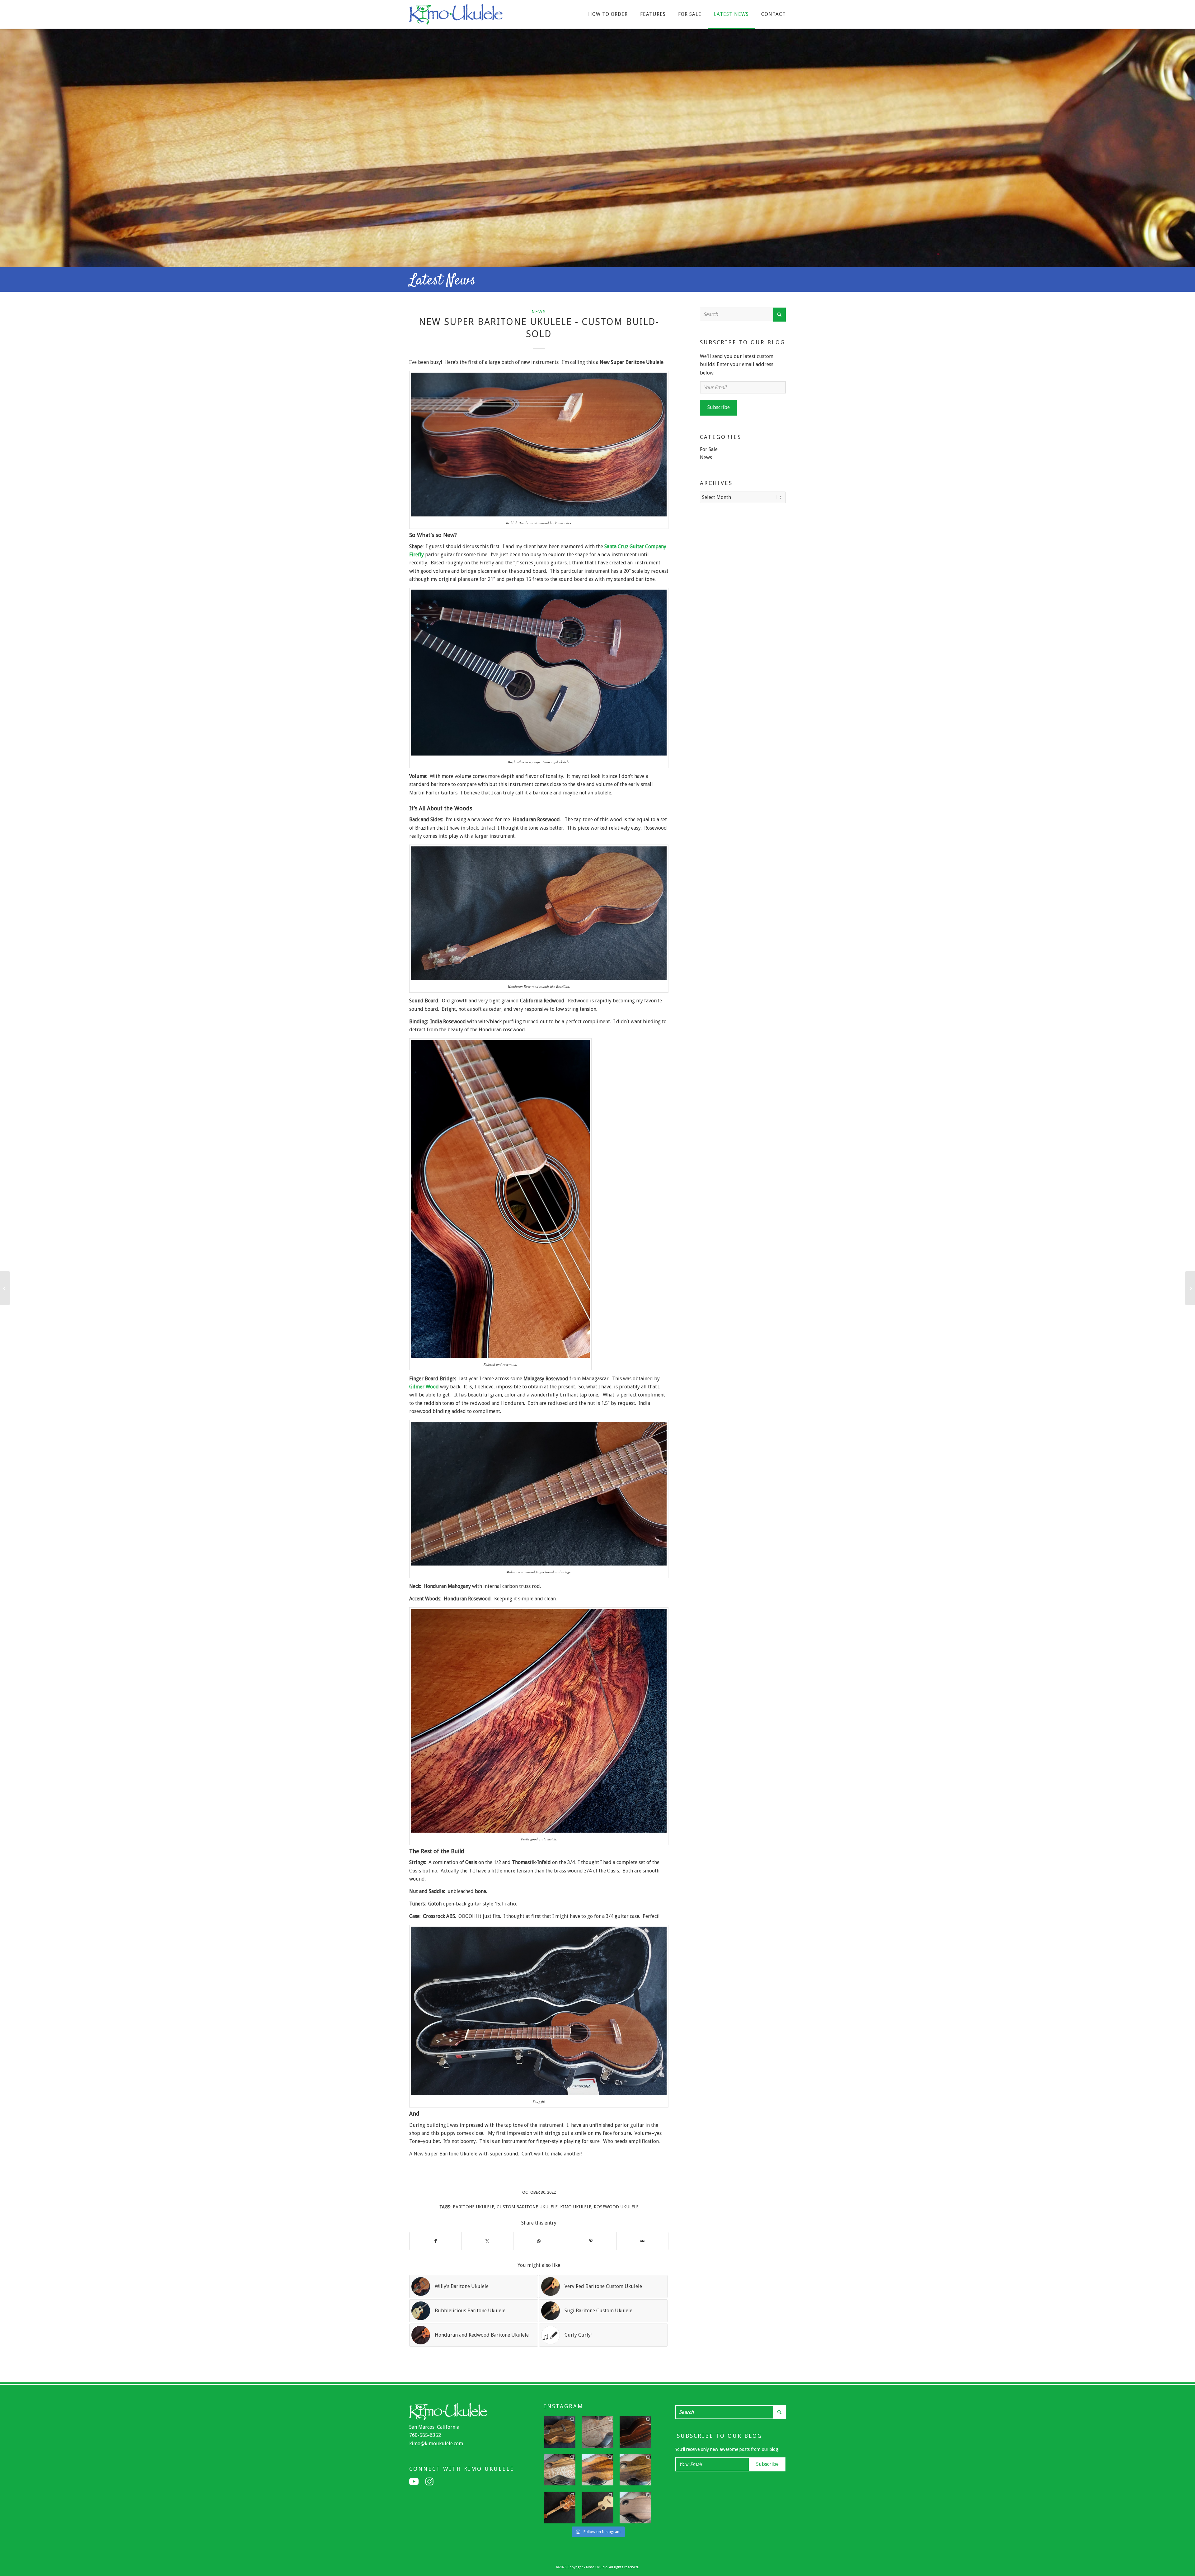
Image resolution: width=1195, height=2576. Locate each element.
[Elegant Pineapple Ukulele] (1190, 1288)
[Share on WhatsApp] (539, 2241)
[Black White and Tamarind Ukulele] (5, 1288)
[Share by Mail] (642, 2241)
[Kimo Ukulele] (456, 16)
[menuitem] (608, 14)
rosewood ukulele (616, 2207)
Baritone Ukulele (473, 2207)
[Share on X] (487, 2241)
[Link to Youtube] (414, 2482)
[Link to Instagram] (429, 2482)
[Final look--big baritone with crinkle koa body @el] (597, 2508)
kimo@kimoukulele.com (436, 2444)
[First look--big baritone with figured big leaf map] (597, 2432)
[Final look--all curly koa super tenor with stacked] (560, 2508)
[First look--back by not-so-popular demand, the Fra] (560, 2470)
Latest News (442, 281)
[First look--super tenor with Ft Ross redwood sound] (635, 2508)
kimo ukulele (576, 2207)
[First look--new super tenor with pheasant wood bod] (635, 2470)
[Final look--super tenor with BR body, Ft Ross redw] (635, 2432)
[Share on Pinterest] (591, 2241)
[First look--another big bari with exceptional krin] (597, 2470)
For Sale (709, 449)
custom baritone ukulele (527, 2207)
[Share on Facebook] (435, 2241)
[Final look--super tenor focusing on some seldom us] (560, 2432)
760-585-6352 (425, 2435)
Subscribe (719, 407)
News (539, 312)
